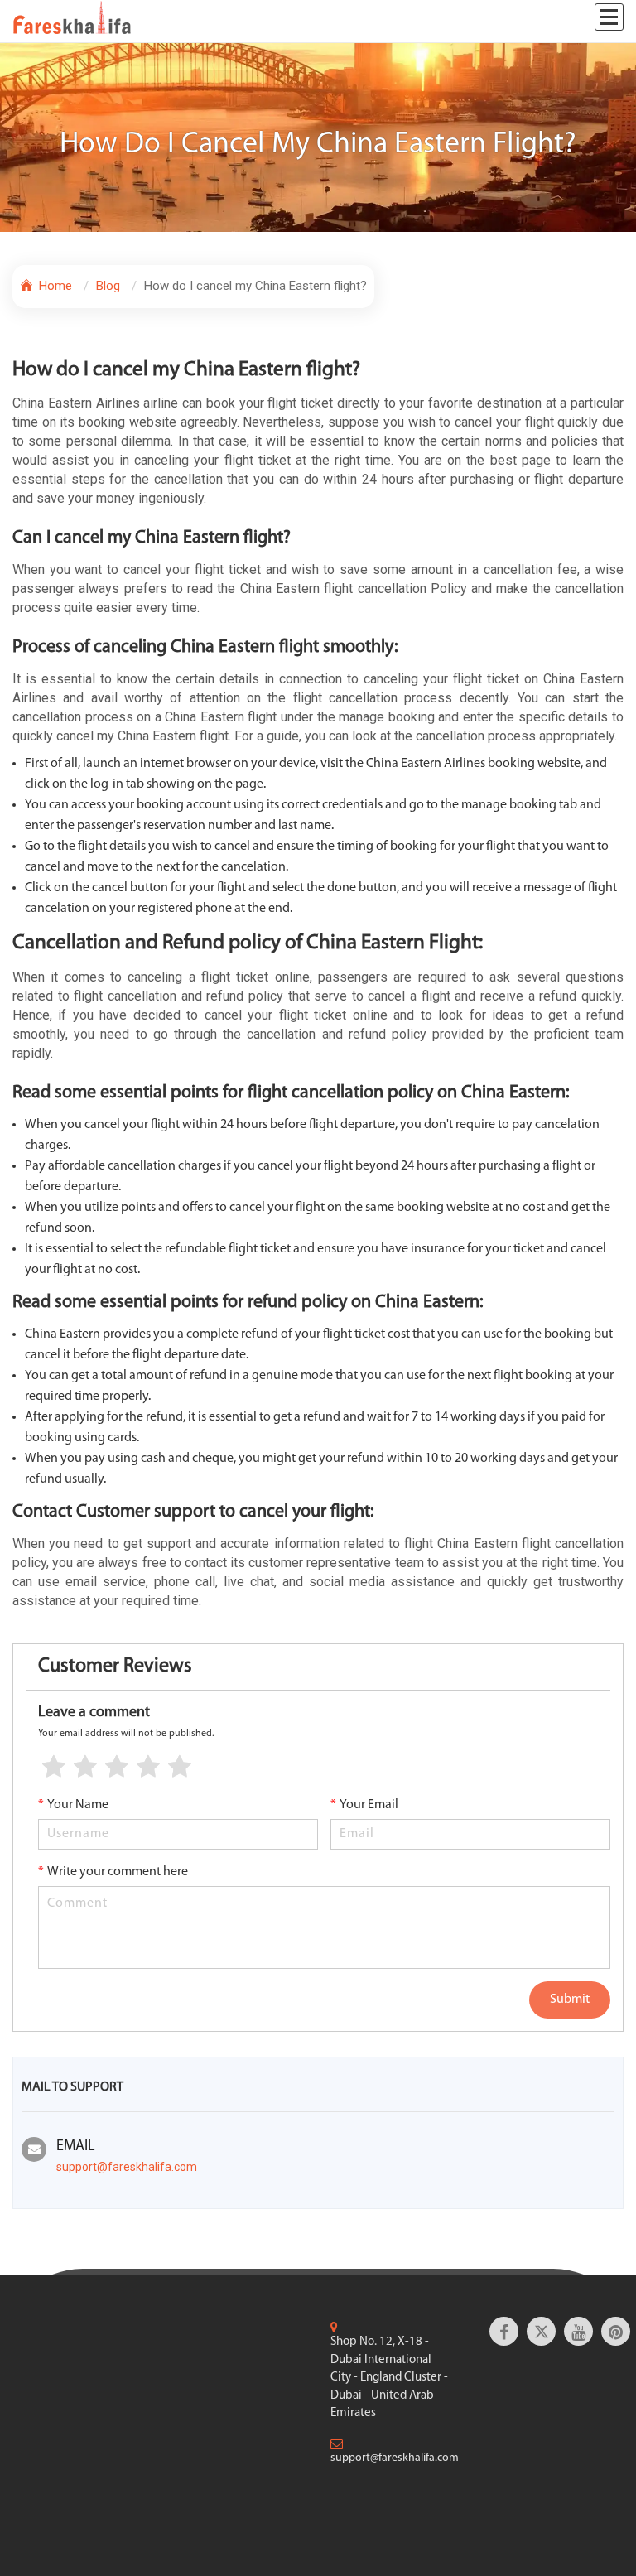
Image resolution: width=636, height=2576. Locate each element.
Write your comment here (113, 1872)
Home (54, 286)
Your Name (73, 1805)
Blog (108, 286)
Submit (570, 2000)
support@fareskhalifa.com (127, 2167)
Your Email (364, 1805)
